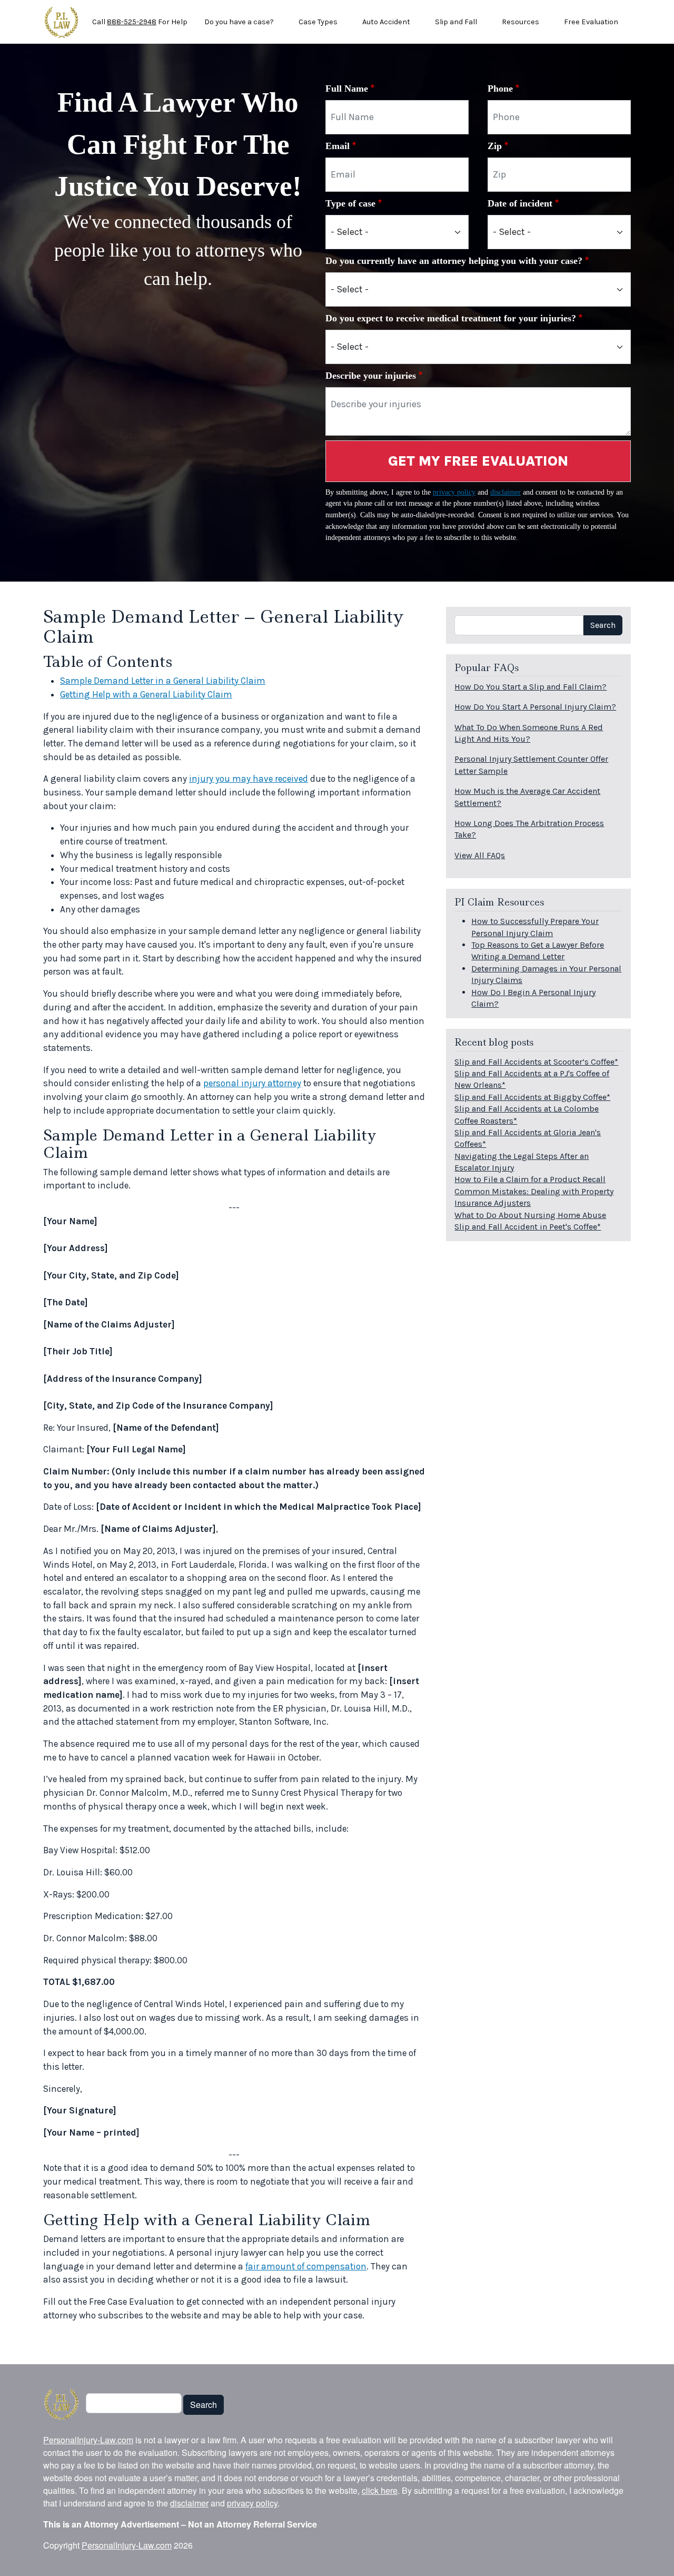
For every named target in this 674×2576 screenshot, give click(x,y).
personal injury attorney (252, 1083)
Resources (521, 22)
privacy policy (454, 492)
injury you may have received (249, 779)
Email (338, 146)
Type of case (350, 203)
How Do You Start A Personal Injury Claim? (535, 707)
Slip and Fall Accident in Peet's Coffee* (528, 1227)
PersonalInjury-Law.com (88, 2440)
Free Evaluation (591, 22)
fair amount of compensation (306, 2266)
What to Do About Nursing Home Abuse (530, 1215)
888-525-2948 (132, 22)
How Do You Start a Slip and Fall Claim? (531, 687)
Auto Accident (386, 22)
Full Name (347, 89)
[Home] (61, 22)
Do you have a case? (239, 22)
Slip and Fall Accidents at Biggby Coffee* (532, 1097)
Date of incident (520, 203)
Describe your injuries (371, 376)
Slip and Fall (456, 22)
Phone (500, 89)
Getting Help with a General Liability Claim (146, 694)
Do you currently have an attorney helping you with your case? (454, 261)
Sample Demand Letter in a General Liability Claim (163, 681)
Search (603, 625)
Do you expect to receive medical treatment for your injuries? (451, 318)
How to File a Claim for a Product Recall (530, 1179)
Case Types (318, 22)
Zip (495, 146)
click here (380, 2490)
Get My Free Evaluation (478, 461)
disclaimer (506, 492)
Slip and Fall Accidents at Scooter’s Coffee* (536, 1062)
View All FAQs (480, 855)
